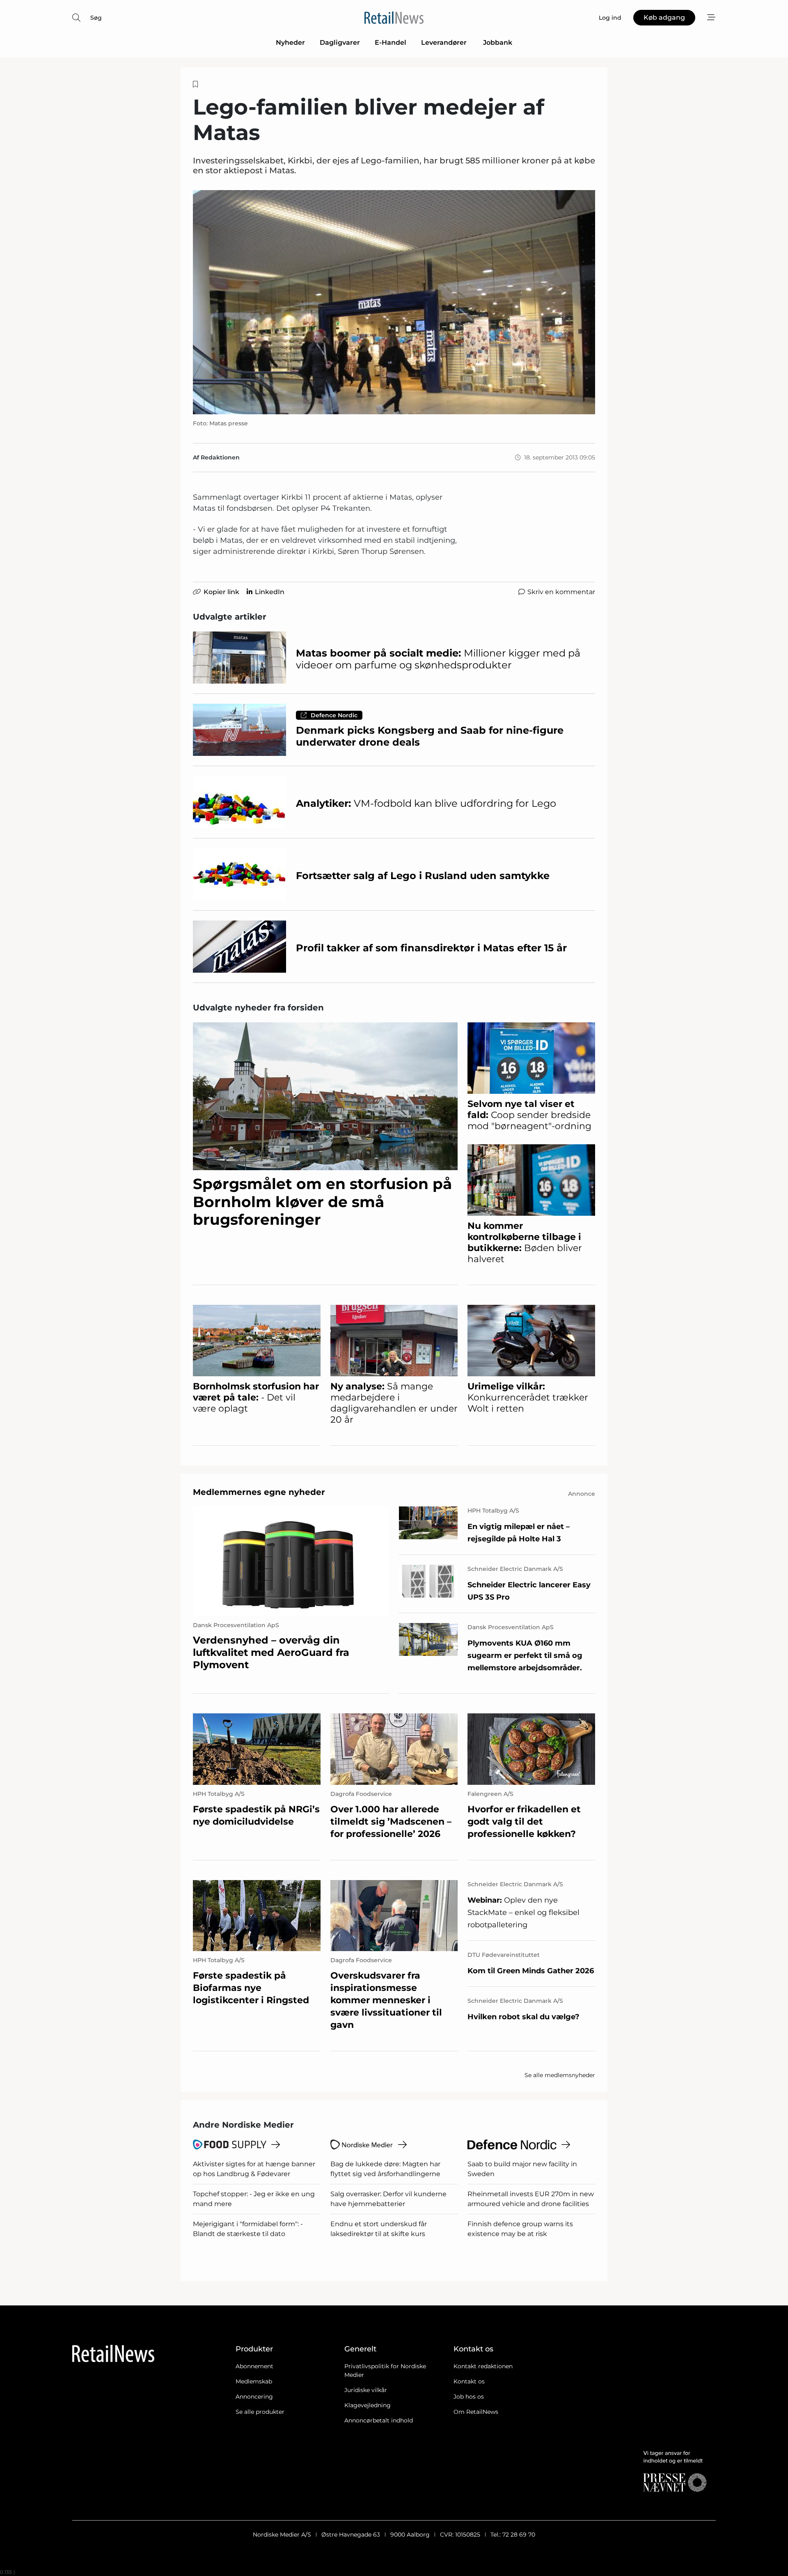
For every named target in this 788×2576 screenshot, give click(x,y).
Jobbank (498, 42)
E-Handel (391, 42)
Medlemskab (254, 2381)
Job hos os (469, 2397)
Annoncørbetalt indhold (379, 2420)
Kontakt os (469, 2381)
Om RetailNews (476, 2412)
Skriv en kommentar (561, 592)
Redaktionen (220, 457)
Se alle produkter (260, 2412)
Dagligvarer (340, 42)
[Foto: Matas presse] (394, 302)
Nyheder (290, 42)
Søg (96, 18)
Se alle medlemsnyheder (560, 2075)
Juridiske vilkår (366, 2390)
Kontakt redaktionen (483, 2366)
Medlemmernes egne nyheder (259, 1492)
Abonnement (254, 2366)
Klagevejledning (368, 2405)
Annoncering (254, 2397)
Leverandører (445, 42)
